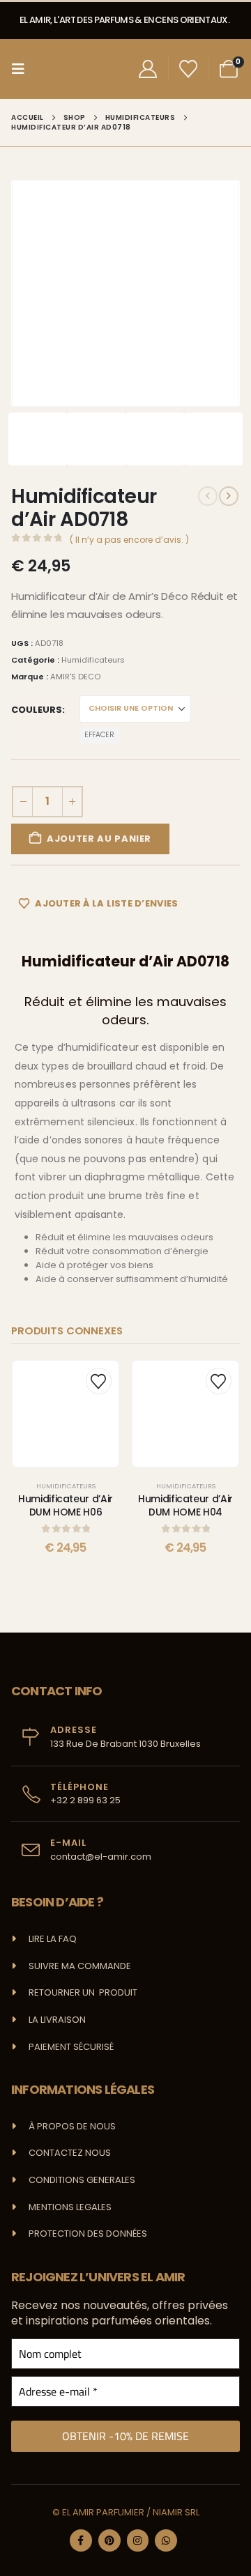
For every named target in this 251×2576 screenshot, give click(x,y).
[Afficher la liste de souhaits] (189, 69)
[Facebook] (81, 2540)
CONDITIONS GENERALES (82, 2180)
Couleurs (37, 710)
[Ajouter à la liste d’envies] (99, 1381)
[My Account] (147, 69)
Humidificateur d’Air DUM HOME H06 (66, 1505)
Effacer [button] (99, 735)
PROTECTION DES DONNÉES (88, 2234)
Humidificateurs (93, 660)
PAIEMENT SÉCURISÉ (71, 2047)
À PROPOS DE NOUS (72, 2126)
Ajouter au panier (99, 839)
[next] (229, 496)
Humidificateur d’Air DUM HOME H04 (185, 1505)
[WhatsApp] (166, 2540)
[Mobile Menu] (22, 69)
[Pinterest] (109, 2540)
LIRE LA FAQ (53, 1939)
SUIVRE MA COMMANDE (80, 1966)
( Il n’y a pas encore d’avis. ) (129, 540)
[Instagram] (138, 2540)
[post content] (66, 1414)
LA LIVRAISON (57, 2020)
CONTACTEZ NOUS (70, 2153)
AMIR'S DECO (75, 677)
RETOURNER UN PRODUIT (83, 1992)
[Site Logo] (65, 69)
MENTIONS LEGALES (70, 2207)
